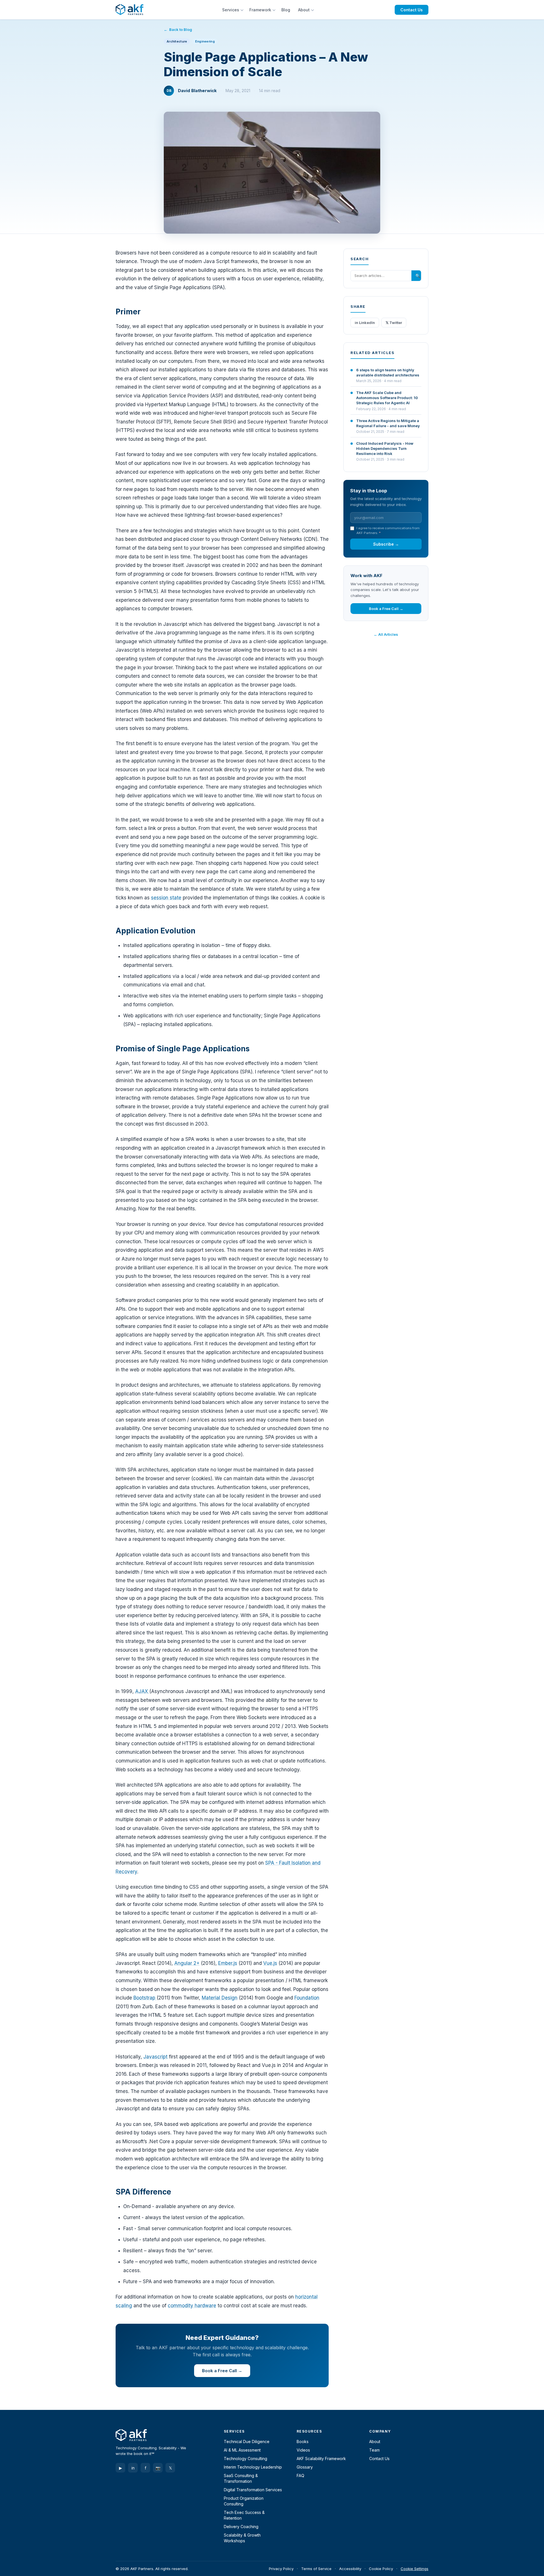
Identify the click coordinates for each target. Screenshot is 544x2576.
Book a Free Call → (222, 2371)
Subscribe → (386, 544)
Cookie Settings (415, 2569)
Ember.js (228, 1963)
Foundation (307, 1998)
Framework (260, 10)
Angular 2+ (187, 1963)
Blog (286, 10)
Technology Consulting (246, 2459)
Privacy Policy (281, 2569)
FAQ (300, 2476)
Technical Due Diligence (247, 2442)
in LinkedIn (365, 323)
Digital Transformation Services (253, 2490)
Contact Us (412, 10)
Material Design (220, 1998)
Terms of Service (316, 2569)
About (304, 10)
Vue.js (270, 1963)
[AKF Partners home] (129, 10)
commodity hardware (192, 2306)
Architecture (177, 41)
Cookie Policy (381, 2569)
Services (231, 10)
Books (303, 2442)
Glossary (305, 2467)
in (133, 2468)
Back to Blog (181, 29)
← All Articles (386, 634)
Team (374, 2450)
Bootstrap (145, 1998)
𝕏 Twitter (394, 323)
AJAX (142, 1691)
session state (166, 898)
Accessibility (350, 2569)
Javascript (155, 2057)
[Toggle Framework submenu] (275, 10)
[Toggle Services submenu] (243, 10)
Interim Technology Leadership (253, 2467)
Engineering (205, 41)
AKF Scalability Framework (321, 2459)
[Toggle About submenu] (313, 10)
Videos (303, 2450)
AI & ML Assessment (242, 2450)
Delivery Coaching (241, 2527)
